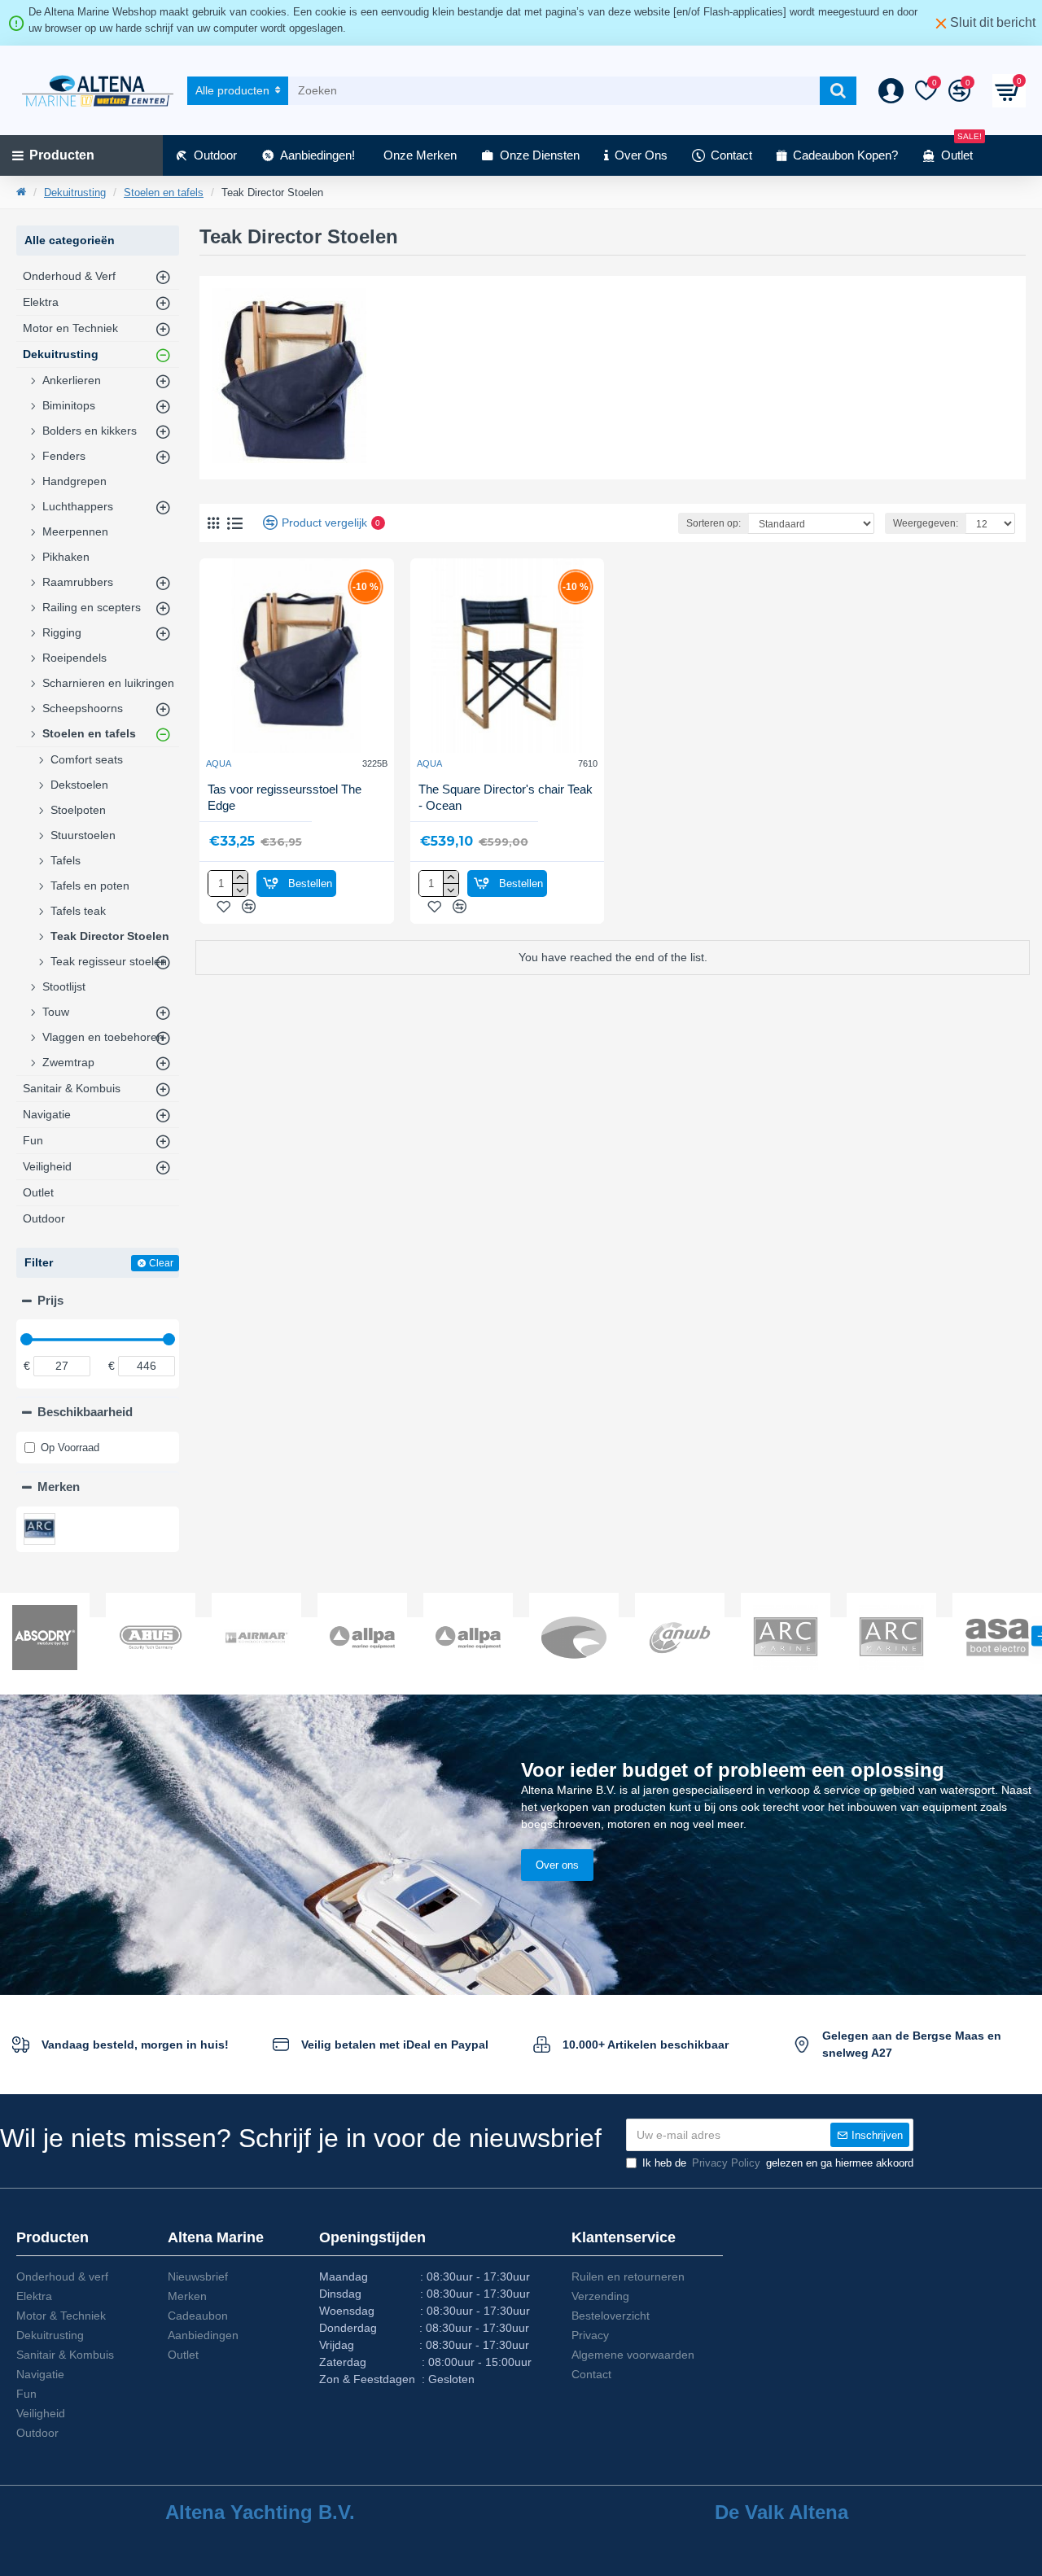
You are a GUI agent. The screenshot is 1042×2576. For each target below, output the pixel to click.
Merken (59, 1487)
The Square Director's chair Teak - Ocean (506, 797)
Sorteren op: (714, 523)
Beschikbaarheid (85, 1412)
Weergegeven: (926, 523)
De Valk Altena (781, 2513)
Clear (161, 1263)
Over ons (557, 1865)
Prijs (50, 1300)
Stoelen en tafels (164, 192)
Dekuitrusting (75, 192)
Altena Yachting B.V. (260, 2513)
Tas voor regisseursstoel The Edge (285, 797)
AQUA (219, 763)
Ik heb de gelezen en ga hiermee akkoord (778, 2163)
